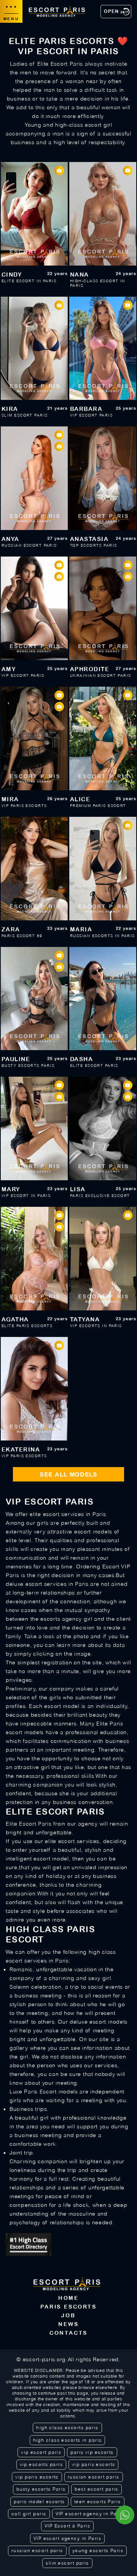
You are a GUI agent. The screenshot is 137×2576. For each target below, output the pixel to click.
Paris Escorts (68, 2307)
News (68, 2324)
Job (68, 2315)
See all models (68, 1474)
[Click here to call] (125, 2515)
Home (68, 2298)
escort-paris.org (44, 2359)
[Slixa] (68, 2244)
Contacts (68, 2333)
